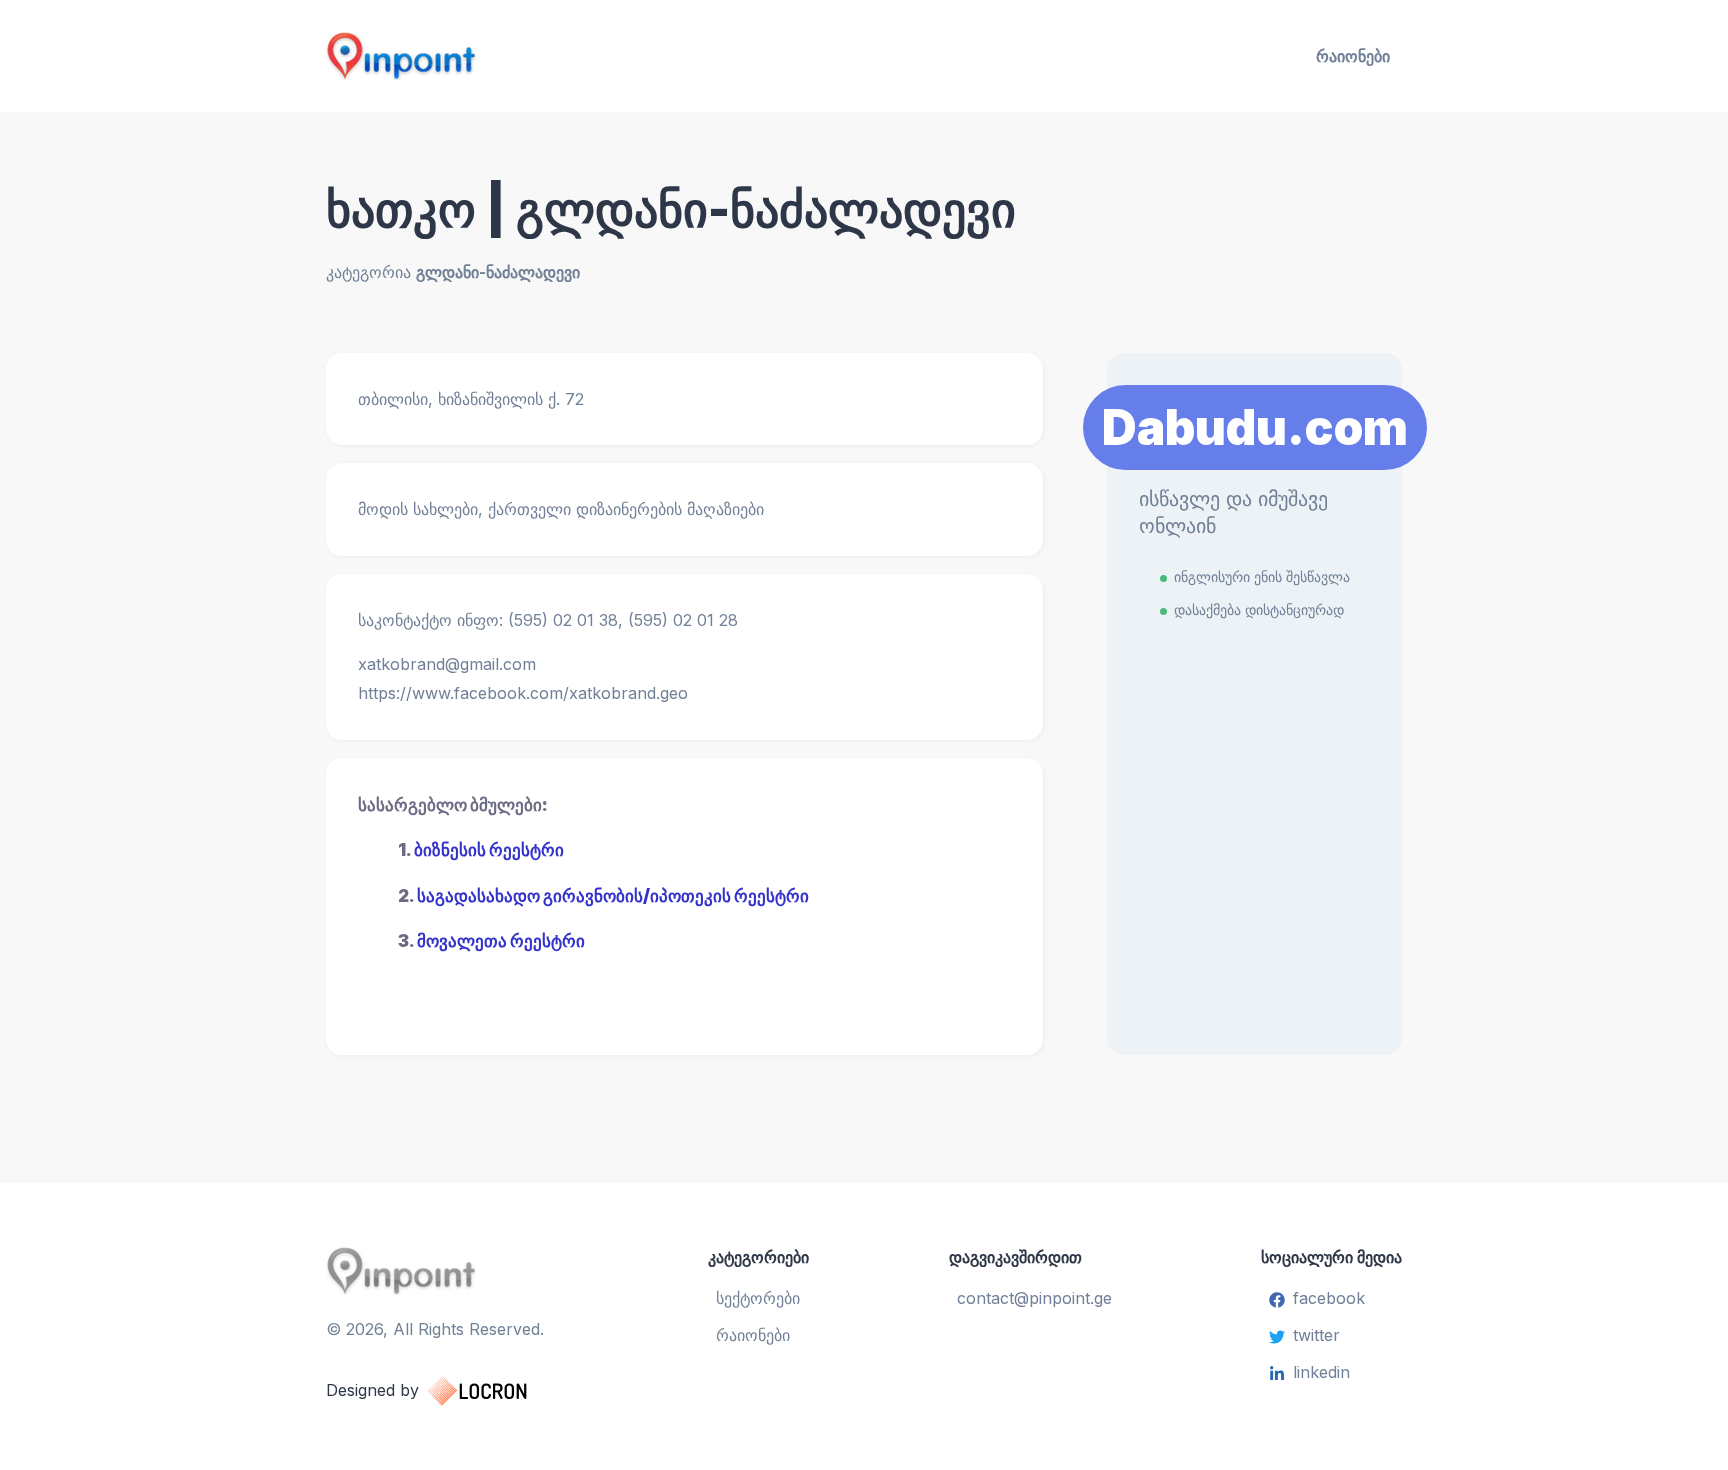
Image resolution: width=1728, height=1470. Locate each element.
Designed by (372, 1390)
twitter (1316, 1335)
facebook (1329, 1298)
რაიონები (1353, 56)
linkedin (1321, 1372)
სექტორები (758, 1298)
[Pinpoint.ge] (500, 56)
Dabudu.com (1255, 427)
